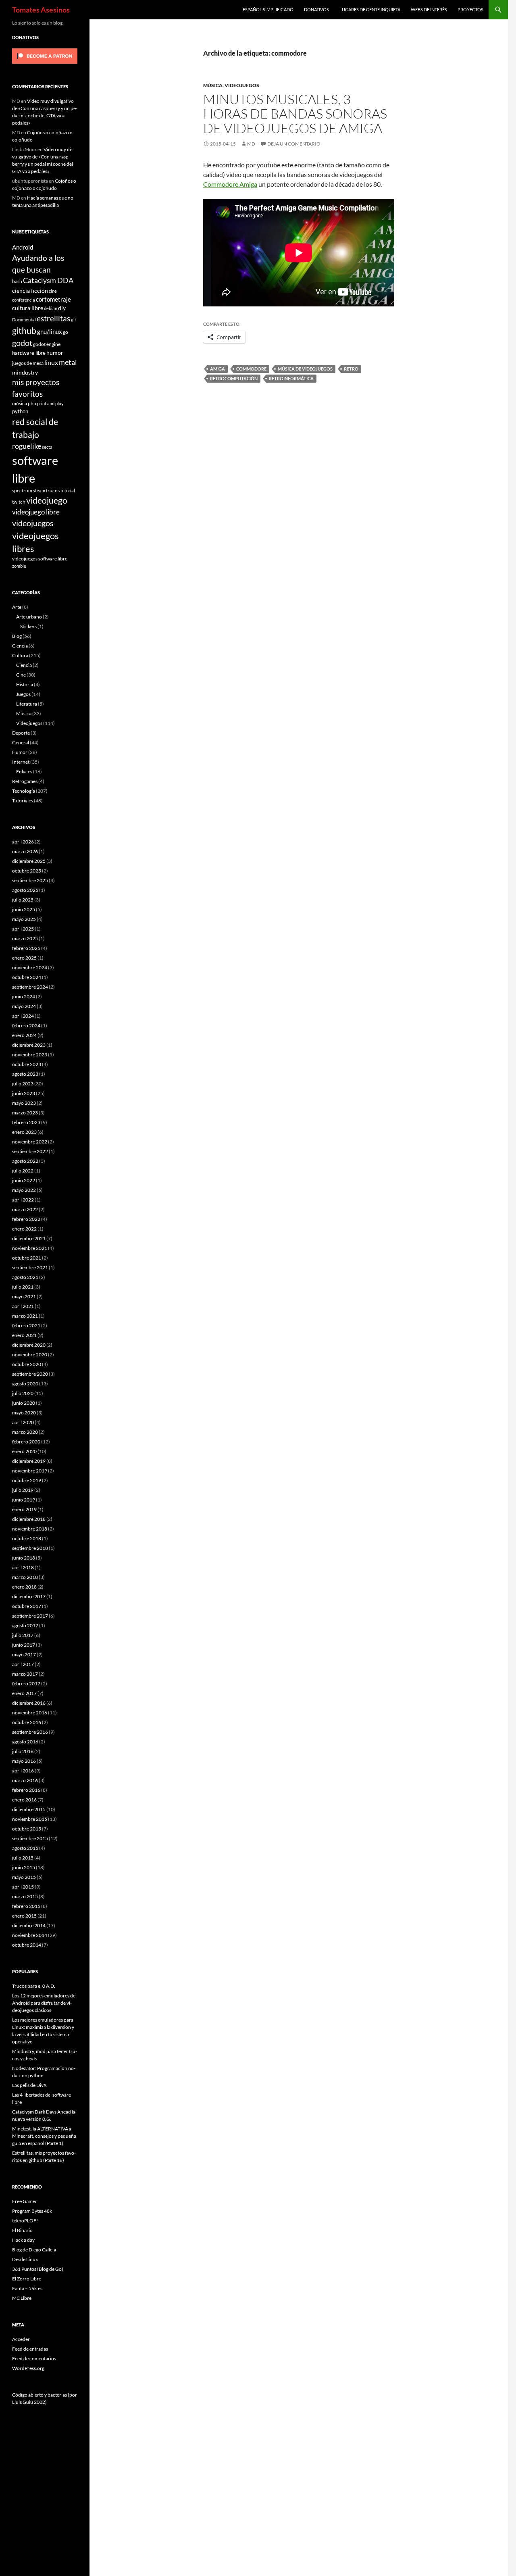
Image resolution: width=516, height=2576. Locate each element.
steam (39, 490)
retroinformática (291, 378)
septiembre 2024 (30, 987)
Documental (24, 320)
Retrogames (25, 781)
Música (213, 85)
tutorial (68, 490)
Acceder (21, 2339)
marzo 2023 (25, 1113)
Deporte (21, 733)
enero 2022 (24, 1229)
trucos (53, 490)
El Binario (22, 2230)
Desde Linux (25, 2259)
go (66, 332)
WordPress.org (28, 2368)
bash (17, 281)
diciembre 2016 (29, 1703)
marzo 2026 (25, 851)
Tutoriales (23, 801)
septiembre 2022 (30, 1151)
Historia (25, 684)
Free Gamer (25, 2201)
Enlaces (24, 772)
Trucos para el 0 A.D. (34, 1986)
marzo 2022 (25, 1209)
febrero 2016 (26, 1790)
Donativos (316, 9)
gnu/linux (50, 331)
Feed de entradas (30, 2349)
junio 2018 (24, 1558)
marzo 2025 (25, 938)
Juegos (23, 694)
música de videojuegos (305, 369)
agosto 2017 (25, 1625)
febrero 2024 (26, 1026)
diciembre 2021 (29, 1238)
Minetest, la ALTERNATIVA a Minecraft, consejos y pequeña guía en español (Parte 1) (44, 2136)
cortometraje (53, 299)
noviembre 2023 (30, 1055)
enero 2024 (24, 1035)
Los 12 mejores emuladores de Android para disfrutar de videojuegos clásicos (44, 2003)
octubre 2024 (27, 977)
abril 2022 (23, 1200)
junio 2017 (24, 1645)
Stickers (28, 626)
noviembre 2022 (30, 1142)
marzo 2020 (25, 1432)
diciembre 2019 (29, 1461)
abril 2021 (23, 1306)
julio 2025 (23, 900)
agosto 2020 (25, 1384)
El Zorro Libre (27, 2279)
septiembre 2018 (30, 1548)
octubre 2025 (27, 871)
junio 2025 (24, 909)
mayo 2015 (24, 1877)
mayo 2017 (24, 1655)
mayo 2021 (24, 1296)
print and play (50, 403)
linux (51, 362)
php (32, 403)
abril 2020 (23, 1422)
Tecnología (24, 791)
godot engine (47, 344)
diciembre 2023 (29, 1045)
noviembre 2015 (30, 1819)
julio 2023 (23, 1084)
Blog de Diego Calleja (34, 2250)
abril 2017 (23, 1664)
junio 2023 (24, 1093)
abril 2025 (23, 929)
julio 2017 (23, 1635)
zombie (19, 566)
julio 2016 (23, 1751)
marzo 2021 (25, 1316)
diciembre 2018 (29, 1519)
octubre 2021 (27, 1258)
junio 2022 (24, 1180)
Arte (17, 607)
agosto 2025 (25, 890)
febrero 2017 (26, 1684)
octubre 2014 (27, 1945)
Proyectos (470, 9)
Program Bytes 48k (32, 2211)
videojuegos (33, 523)
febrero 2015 (26, 1906)
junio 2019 (24, 1500)
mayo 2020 (24, 1413)
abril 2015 (23, 1887)
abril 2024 (23, 1016)
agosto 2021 (25, 1277)
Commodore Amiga (230, 184)
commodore (251, 369)
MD (251, 144)
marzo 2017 (25, 1674)
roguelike (27, 446)
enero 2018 (24, 1587)
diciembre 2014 (29, 1925)
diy (62, 308)
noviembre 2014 (30, 1935)
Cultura (20, 655)
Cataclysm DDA (48, 280)
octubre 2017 (27, 1606)
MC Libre (22, 2298)
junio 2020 (24, 1403)
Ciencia (20, 646)
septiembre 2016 (30, 1732)
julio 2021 (23, 1287)
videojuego (47, 500)
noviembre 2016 (30, 1713)
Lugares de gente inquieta (370, 9)
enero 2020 (24, 1451)
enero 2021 (24, 1335)
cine (53, 291)
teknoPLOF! (25, 2221)
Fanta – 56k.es (27, 2288)
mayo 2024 (24, 1006)
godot (22, 343)
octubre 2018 (27, 1538)
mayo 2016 (24, 1761)
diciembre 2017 (29, 1596)
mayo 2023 (24, 1103)
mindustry (25, 372)
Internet (21, 762)
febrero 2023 (26, 1122)
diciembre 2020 (29, 1345)
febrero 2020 (26, 1442)
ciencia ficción (30, 291)
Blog (17, 636)
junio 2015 (24, 1867)
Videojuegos (242, 85)
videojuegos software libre (40, 558)
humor (55, 353)
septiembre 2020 (30, 1374)
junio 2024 (24, 996)
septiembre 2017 (30, 1616)
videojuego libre (36, 512)
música (20, 403)
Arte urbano (29, 617)
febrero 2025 (26, 948)
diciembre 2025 (29, 861)
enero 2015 (24, 1916)
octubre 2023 (27, 1064)
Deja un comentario (294, 144)
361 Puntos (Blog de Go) (38, 2269)
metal (68, 362)
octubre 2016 (27, 1722)
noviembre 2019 (30, 1471)
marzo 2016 (25, 1780)
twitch (19, 502)
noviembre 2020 (30, 1355)
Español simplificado (268, 9)
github (24, 330)
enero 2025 (24, 958)
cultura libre (28, 308)
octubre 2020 (27, 1364)
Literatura (27, 704)
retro (351, 369)
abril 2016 (23, 1771)
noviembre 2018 (30, 1529)
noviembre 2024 (30, 967)
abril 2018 (23, 1567)
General (21, 742)
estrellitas (53, 318)
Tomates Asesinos (41, 10)
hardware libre (29, 353)
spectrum (22, 490)
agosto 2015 (25, 1848)
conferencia (24, 300)
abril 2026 (23, 842)
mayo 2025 (24, 919)
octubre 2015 (27, 1829)
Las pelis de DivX (29, 2085)
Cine (21, 675)
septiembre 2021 (30, 1267)
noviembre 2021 (30, 1248)
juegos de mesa (28, 363)
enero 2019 (24, 1509)
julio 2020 (23, 1393)
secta (47, 447)
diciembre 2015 (29, 1809)
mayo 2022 (24, 1190)
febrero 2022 (26, 1219)
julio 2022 (23, 1171)
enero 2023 (24, 1132)
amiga (217, 369)
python (20, 411)
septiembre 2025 (30, 880)
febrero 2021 (26, 1325)
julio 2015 (23, 1858)
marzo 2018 (25, 1577)
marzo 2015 (25, 1896)
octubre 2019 (27, 1480)
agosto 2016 (25, 1742)
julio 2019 (23, 1490)
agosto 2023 (25, 1074)
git (74, 320)
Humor (20, 752)
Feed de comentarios (34, 2358)
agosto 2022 (25, 1161)
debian (51, 308)
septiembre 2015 (30, 1838)
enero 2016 (24, 1800)
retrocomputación (234, 378)
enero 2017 (24, 1693)
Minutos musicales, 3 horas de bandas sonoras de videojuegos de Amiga (295, 113)
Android (23, 247)
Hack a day (23, 2240)
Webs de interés (429, 9)
